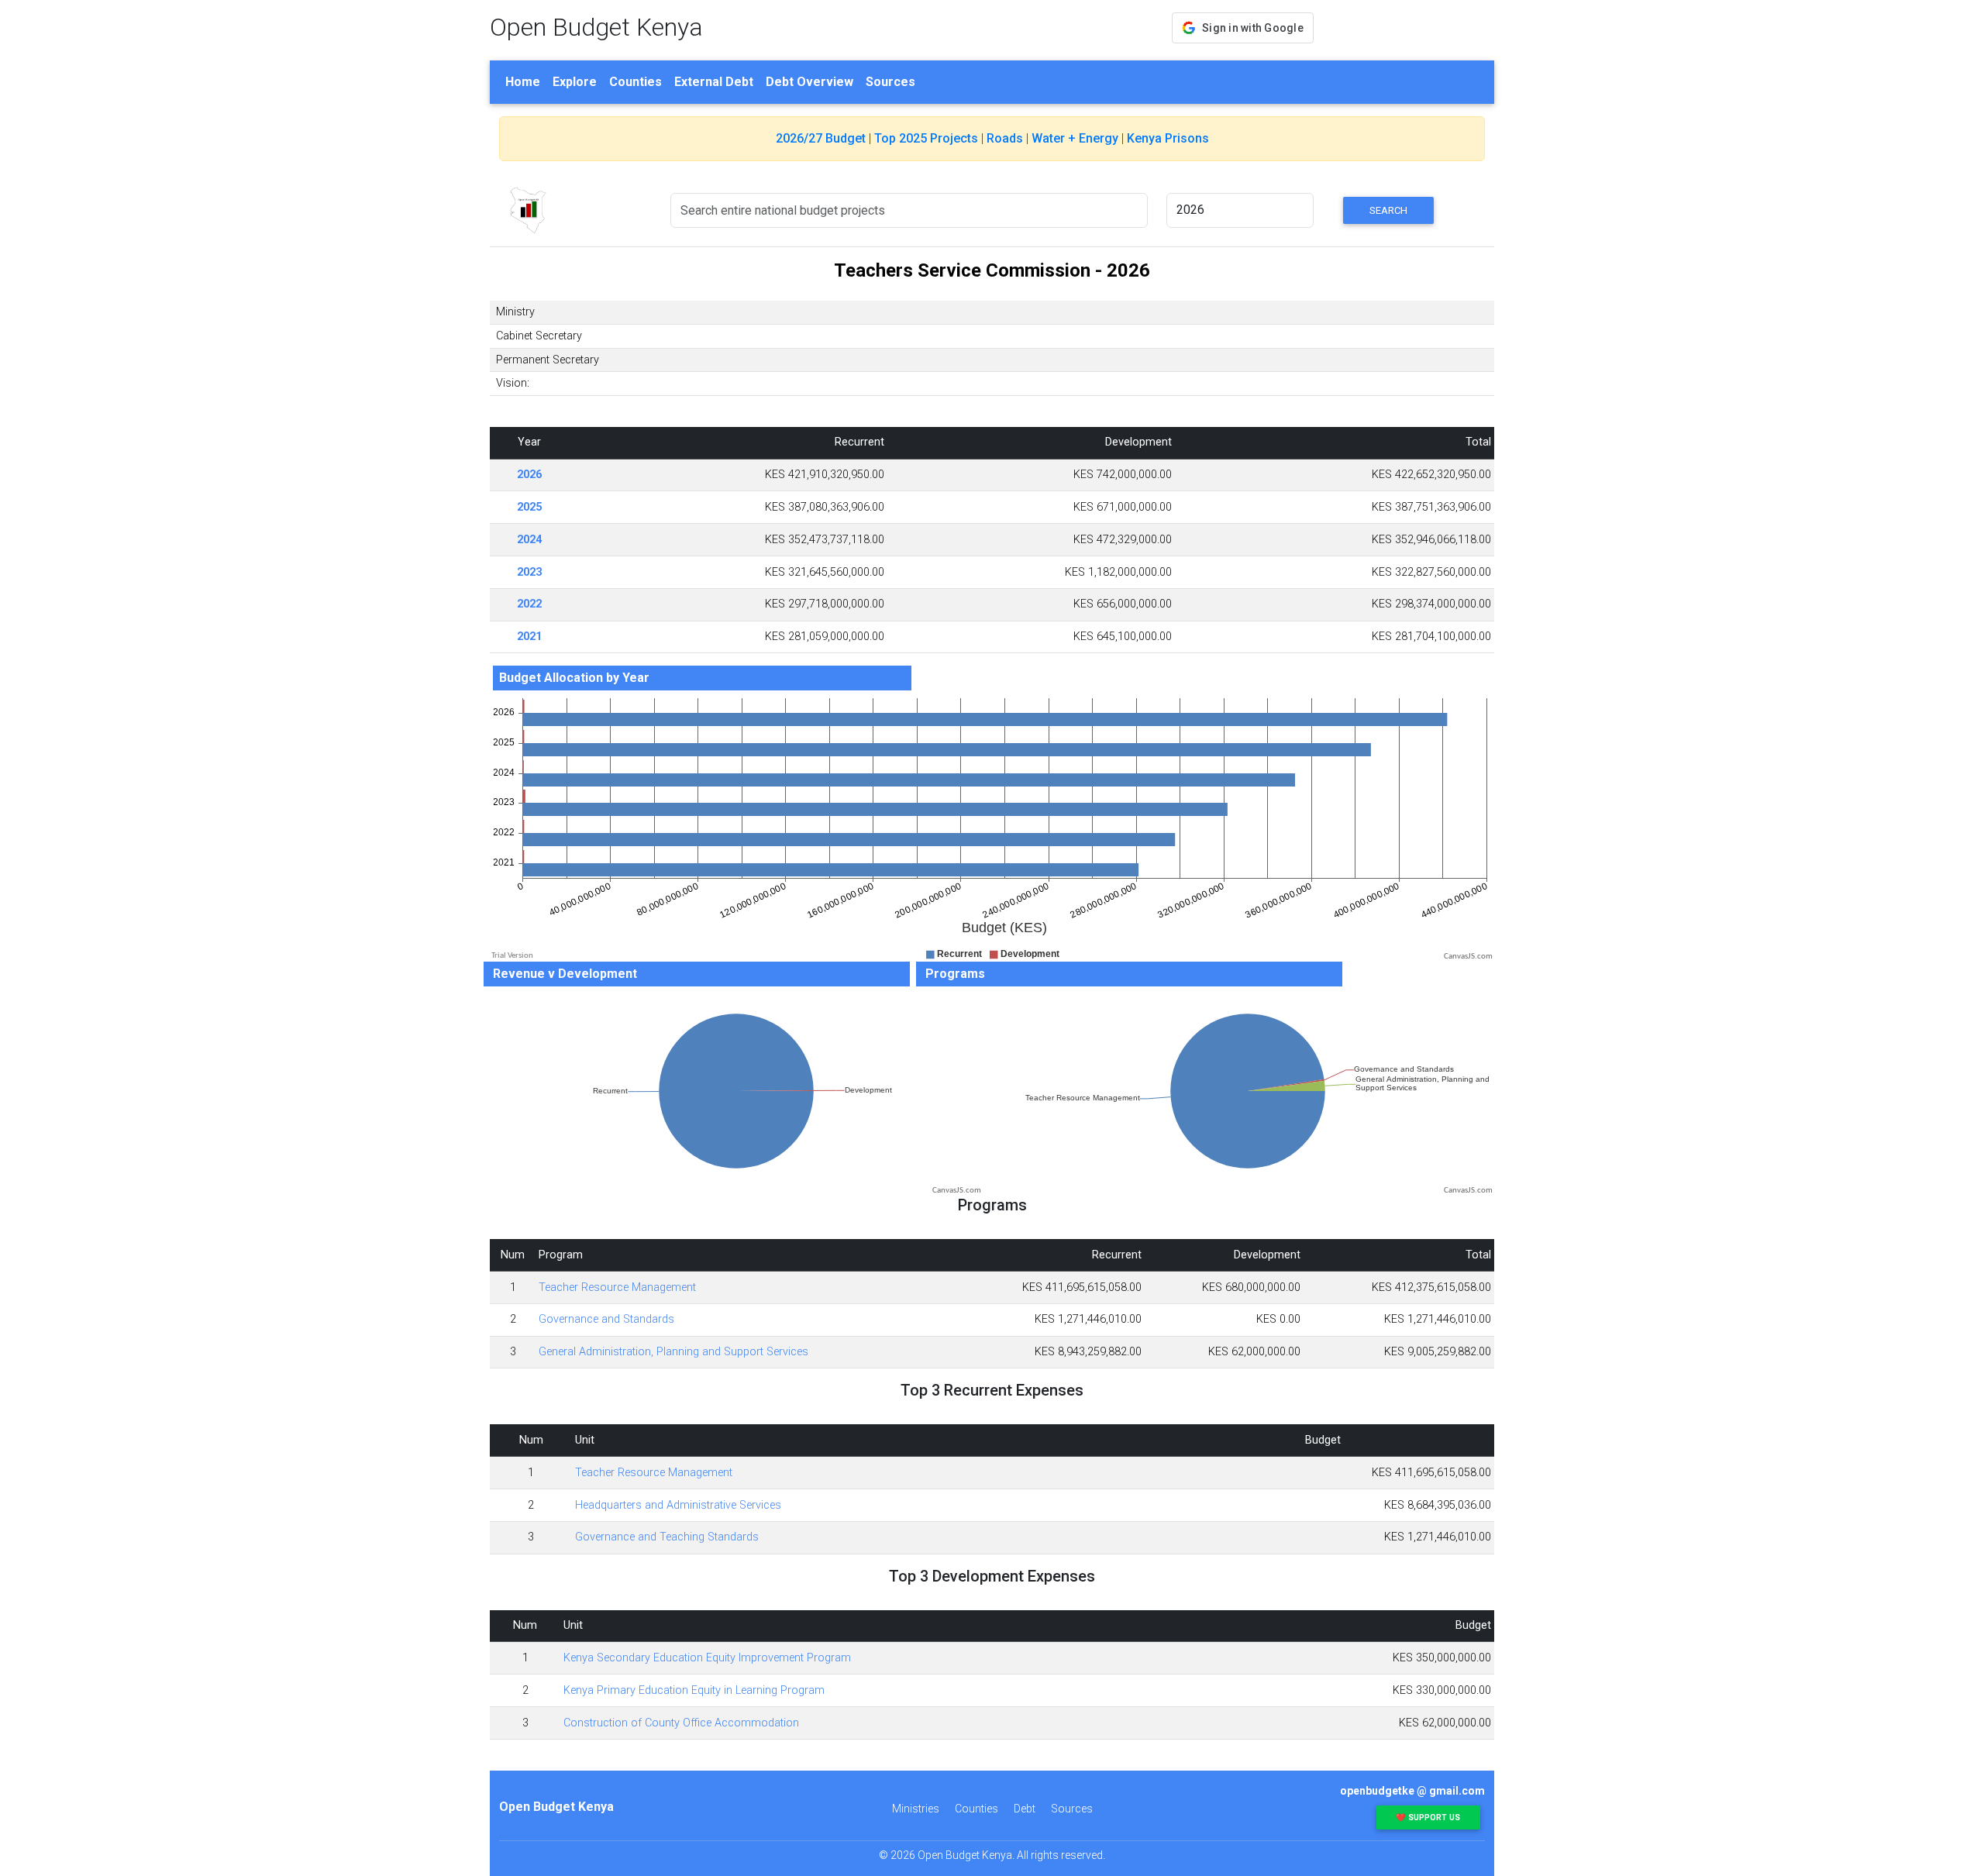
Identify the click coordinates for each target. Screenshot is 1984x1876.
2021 (529, 637)
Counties (635, 82)
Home (523, 82)
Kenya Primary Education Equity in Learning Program (694, 1690)
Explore (575, 82)
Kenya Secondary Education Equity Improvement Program (707, 1658)
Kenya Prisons (1168, 138)
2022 (529, 604)
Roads (1005, 138)
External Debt (714, 82)
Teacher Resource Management (617, 1287)
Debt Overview (809, 82)
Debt (1025, 1809)
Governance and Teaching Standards (667, 1537)
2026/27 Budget (821, 138)
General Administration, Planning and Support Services (673, 1352)
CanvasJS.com (1468, 957)
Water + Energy (1075, 138)
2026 (529, 475)
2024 (529, 540)
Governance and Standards (606, 1319)
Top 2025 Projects (926, 138)
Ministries (916, 1809)
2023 (529, 572)
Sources (890, 82)
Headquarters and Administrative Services (678, 1505)
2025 (529, 507)
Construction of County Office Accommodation (681, 1723)
